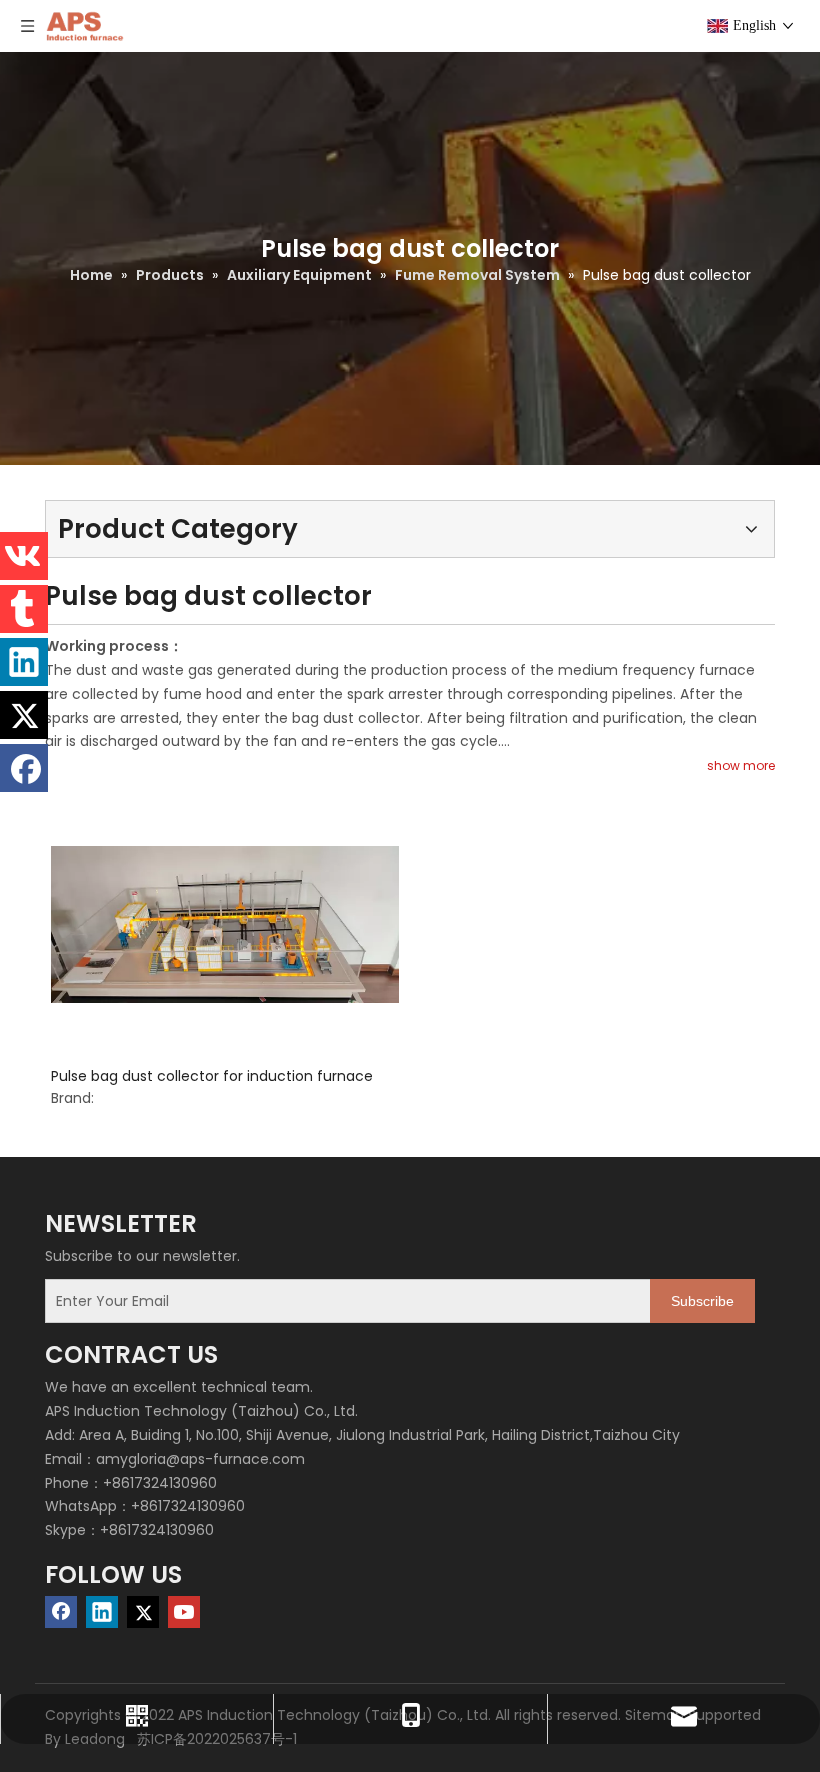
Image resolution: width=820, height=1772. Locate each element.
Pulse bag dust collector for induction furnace (212, 1076)
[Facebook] (61, 1612)
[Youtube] (184, 1612)
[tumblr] (24, 609)
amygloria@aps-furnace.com (200, 1459)
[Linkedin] (102, 1612)
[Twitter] (143, 1612)
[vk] (24, 556)
